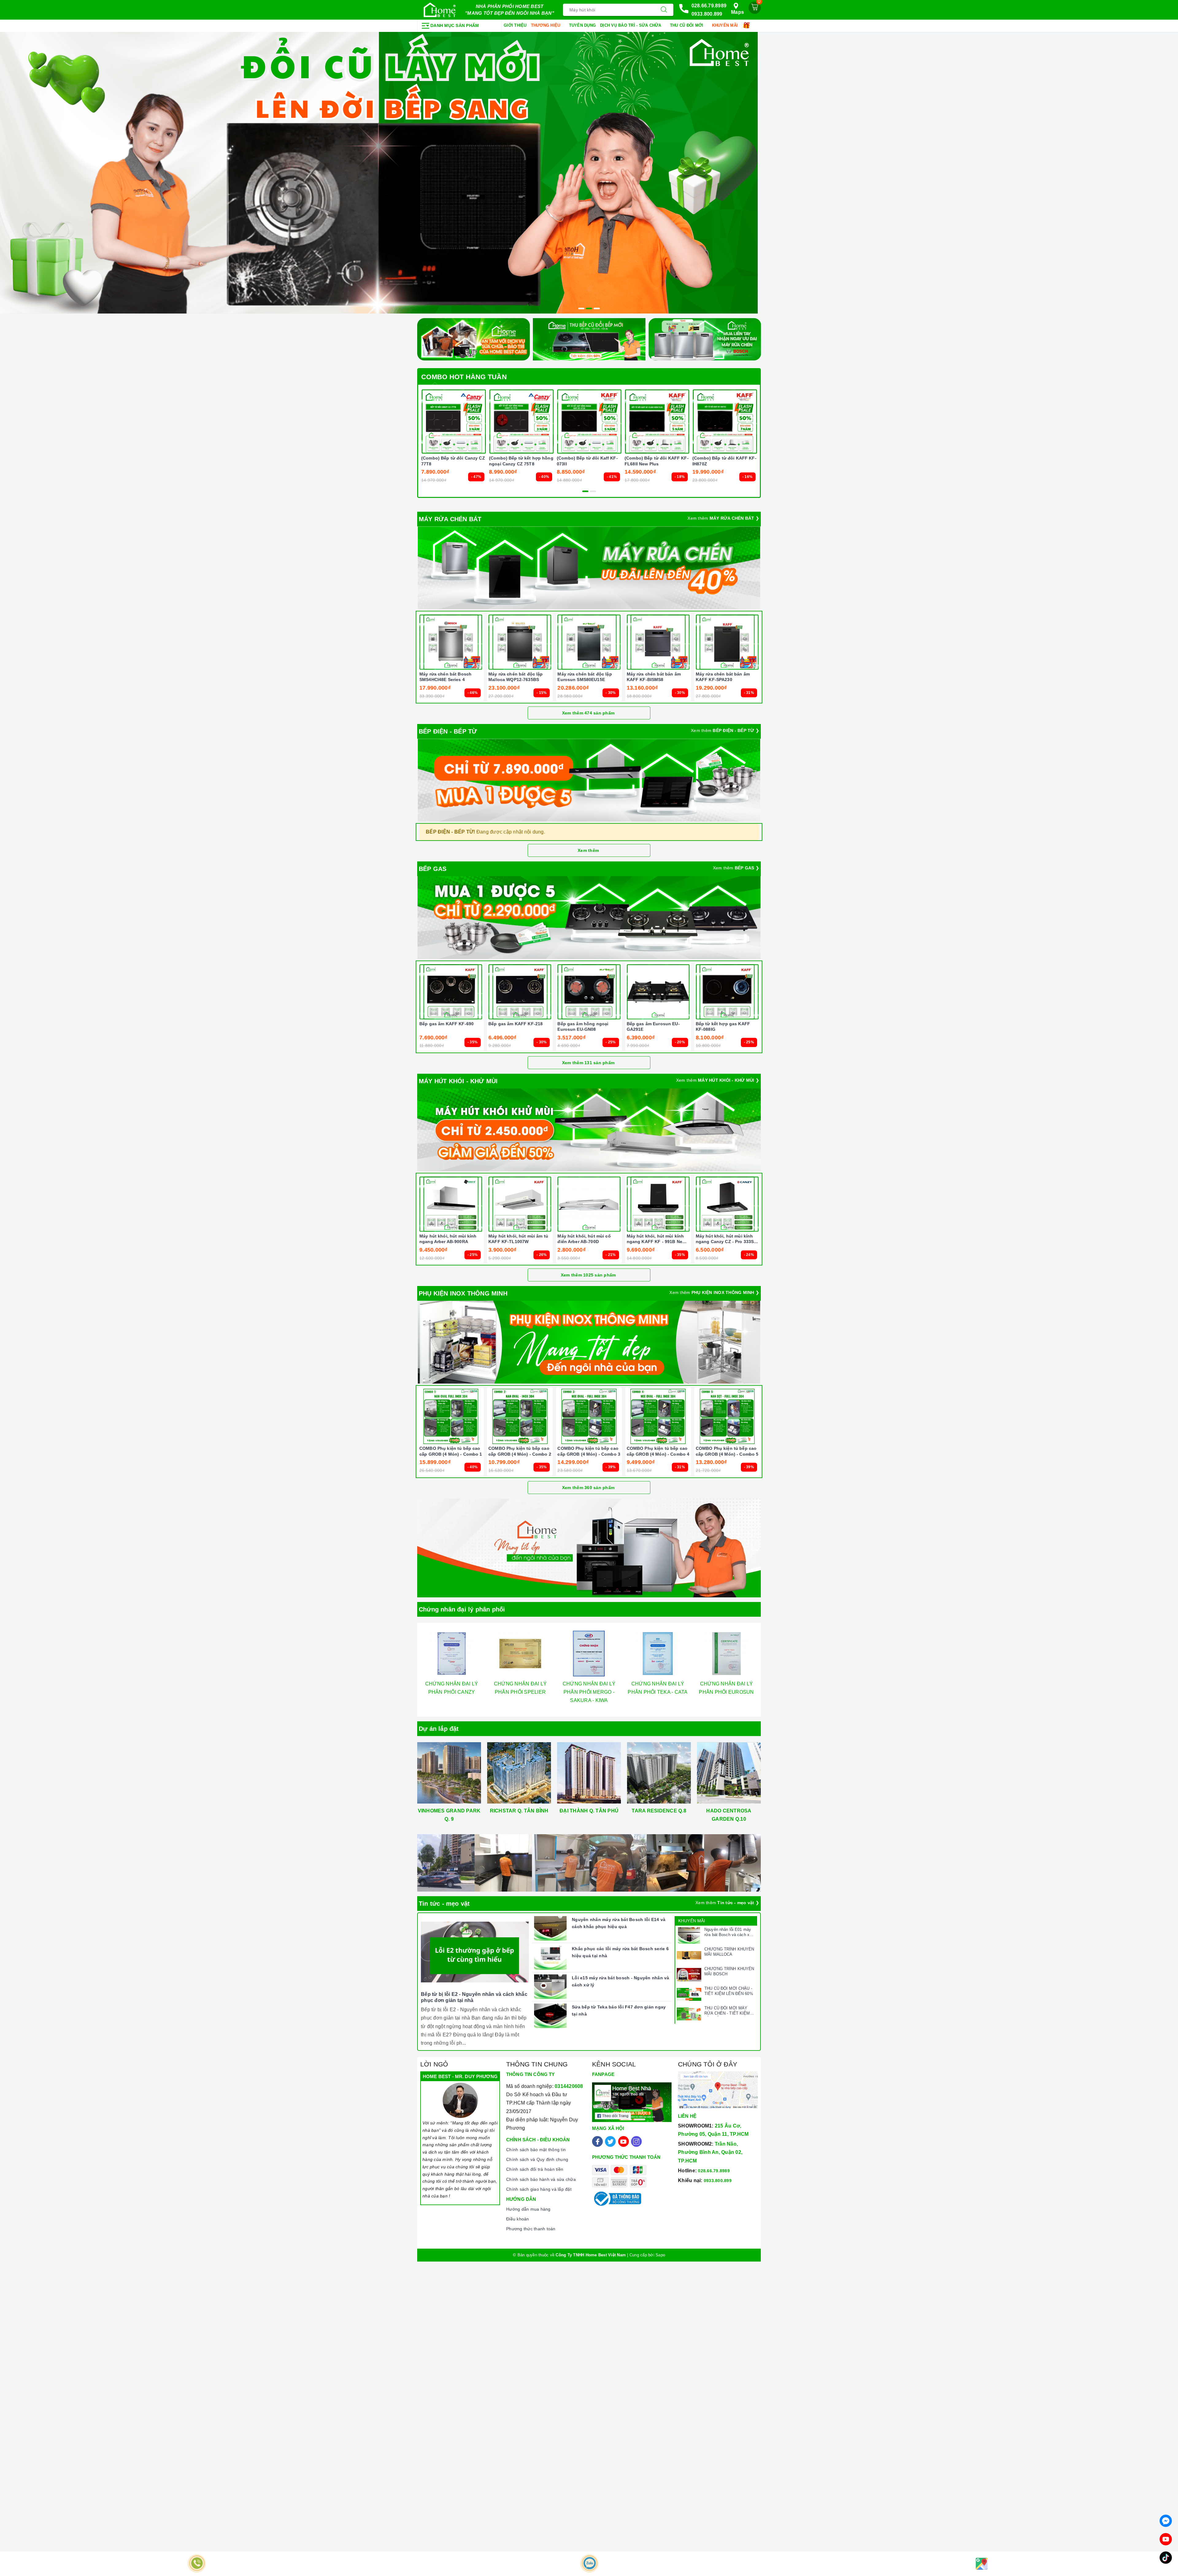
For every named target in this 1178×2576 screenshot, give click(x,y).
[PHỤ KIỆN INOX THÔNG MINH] (589, 1342)
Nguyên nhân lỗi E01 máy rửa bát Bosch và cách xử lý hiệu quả (728, 1932)
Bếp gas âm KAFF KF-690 (447, 1024)
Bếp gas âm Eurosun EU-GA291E (653, 1026)
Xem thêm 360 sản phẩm (588, 1488)
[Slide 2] (589, 173)
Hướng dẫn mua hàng (528, 2209)
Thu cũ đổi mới (687, 25)
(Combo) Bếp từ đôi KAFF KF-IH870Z (724, 461)
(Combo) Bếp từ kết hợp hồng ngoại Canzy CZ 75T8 (521, 461)
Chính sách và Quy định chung (537, 2159)
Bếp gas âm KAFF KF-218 (516, 1024)
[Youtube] (624, 2141)
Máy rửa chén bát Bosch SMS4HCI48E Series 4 (445, 677)
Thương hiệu (546, 25)
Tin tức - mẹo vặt (444, 1904)
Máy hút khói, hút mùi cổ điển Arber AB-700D (584, 1239)
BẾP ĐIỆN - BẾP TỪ (448, 731)
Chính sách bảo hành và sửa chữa (541, 2179)
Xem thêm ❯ (723, 518)
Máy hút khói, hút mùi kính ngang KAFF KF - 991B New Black (656, 1239)
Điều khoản (518, 2219)
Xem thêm (588, 850)
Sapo (660, 2255)
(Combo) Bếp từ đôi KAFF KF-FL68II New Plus (657, 461)
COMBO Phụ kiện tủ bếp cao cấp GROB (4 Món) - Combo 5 (727, 1451)
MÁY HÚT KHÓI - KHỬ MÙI (458, 1081)
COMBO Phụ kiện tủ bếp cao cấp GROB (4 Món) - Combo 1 (451, 1451)
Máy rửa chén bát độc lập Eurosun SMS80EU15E (585, 677)
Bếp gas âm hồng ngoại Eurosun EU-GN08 (583, 1026)
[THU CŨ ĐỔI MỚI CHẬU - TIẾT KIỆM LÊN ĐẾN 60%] (689, 1994)
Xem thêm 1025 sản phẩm (588, 1275)
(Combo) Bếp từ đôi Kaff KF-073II (587, 461)
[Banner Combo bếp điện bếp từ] (589, 780)
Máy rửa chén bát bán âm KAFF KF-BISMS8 (654, 677)
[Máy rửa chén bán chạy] (589, 568)
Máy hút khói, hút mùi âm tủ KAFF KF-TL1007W (518, 1239)
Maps (737, 12)
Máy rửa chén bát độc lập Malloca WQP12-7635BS (516, 677)
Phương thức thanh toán (531, 2229)
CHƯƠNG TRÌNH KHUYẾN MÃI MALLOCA (729, 1952)
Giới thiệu (515, 25)
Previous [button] (402, 1674)
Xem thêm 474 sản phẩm (588, 713)
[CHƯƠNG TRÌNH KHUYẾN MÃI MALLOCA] (689, 1955)
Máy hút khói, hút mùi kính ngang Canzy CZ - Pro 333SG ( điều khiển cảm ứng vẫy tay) (727, 1239)
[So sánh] (483, 422)
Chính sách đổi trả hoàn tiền (535, 2169)
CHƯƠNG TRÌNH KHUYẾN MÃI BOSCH (729, 1971)
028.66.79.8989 (709, 6)
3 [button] (597, 308)
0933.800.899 (707, 14)
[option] (589, 173)
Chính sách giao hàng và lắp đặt (539, 2189)
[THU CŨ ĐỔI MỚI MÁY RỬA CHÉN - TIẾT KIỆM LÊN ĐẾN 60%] (689, 2014)
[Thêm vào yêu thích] (438, 422)
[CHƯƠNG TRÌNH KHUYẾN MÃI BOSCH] (689, 1975)
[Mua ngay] (425, 422)
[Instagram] (636, 2141)
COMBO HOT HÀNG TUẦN (464, 377)
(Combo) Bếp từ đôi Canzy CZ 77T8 (453, 461)
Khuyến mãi (726, 25)
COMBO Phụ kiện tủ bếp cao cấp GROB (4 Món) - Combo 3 (589, 1451)
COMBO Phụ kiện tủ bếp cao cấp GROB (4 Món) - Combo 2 (520, 1451)
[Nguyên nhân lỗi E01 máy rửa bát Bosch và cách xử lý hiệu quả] (689, 1935)
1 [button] (581, 308)
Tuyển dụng (583, 25)
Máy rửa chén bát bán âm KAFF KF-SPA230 (723, 677)
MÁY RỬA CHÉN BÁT (450, 519)
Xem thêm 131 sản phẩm (588, 1063)
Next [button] (776, 1674)
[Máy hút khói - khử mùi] (589, 1130)
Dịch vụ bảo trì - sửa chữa (631, 25)
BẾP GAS (433, 869)
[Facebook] (597, 2141)
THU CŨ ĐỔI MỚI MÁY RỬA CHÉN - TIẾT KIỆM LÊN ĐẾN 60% (727, 2011)
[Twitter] (610, 2141)
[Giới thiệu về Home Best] (589, 1548)
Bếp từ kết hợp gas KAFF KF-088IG (723, 1026)
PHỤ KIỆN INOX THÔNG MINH (463, 1293)
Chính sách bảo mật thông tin (536, 2150)
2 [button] (589, 308)
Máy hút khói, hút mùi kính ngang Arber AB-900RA (448, 1239)
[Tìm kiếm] (664, 10)
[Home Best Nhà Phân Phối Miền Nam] (440, 10)
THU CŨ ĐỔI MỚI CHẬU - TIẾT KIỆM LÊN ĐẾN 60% (729, 1991)
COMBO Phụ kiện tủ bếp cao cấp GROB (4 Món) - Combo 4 (658, 1451)
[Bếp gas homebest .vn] (589, 918)
